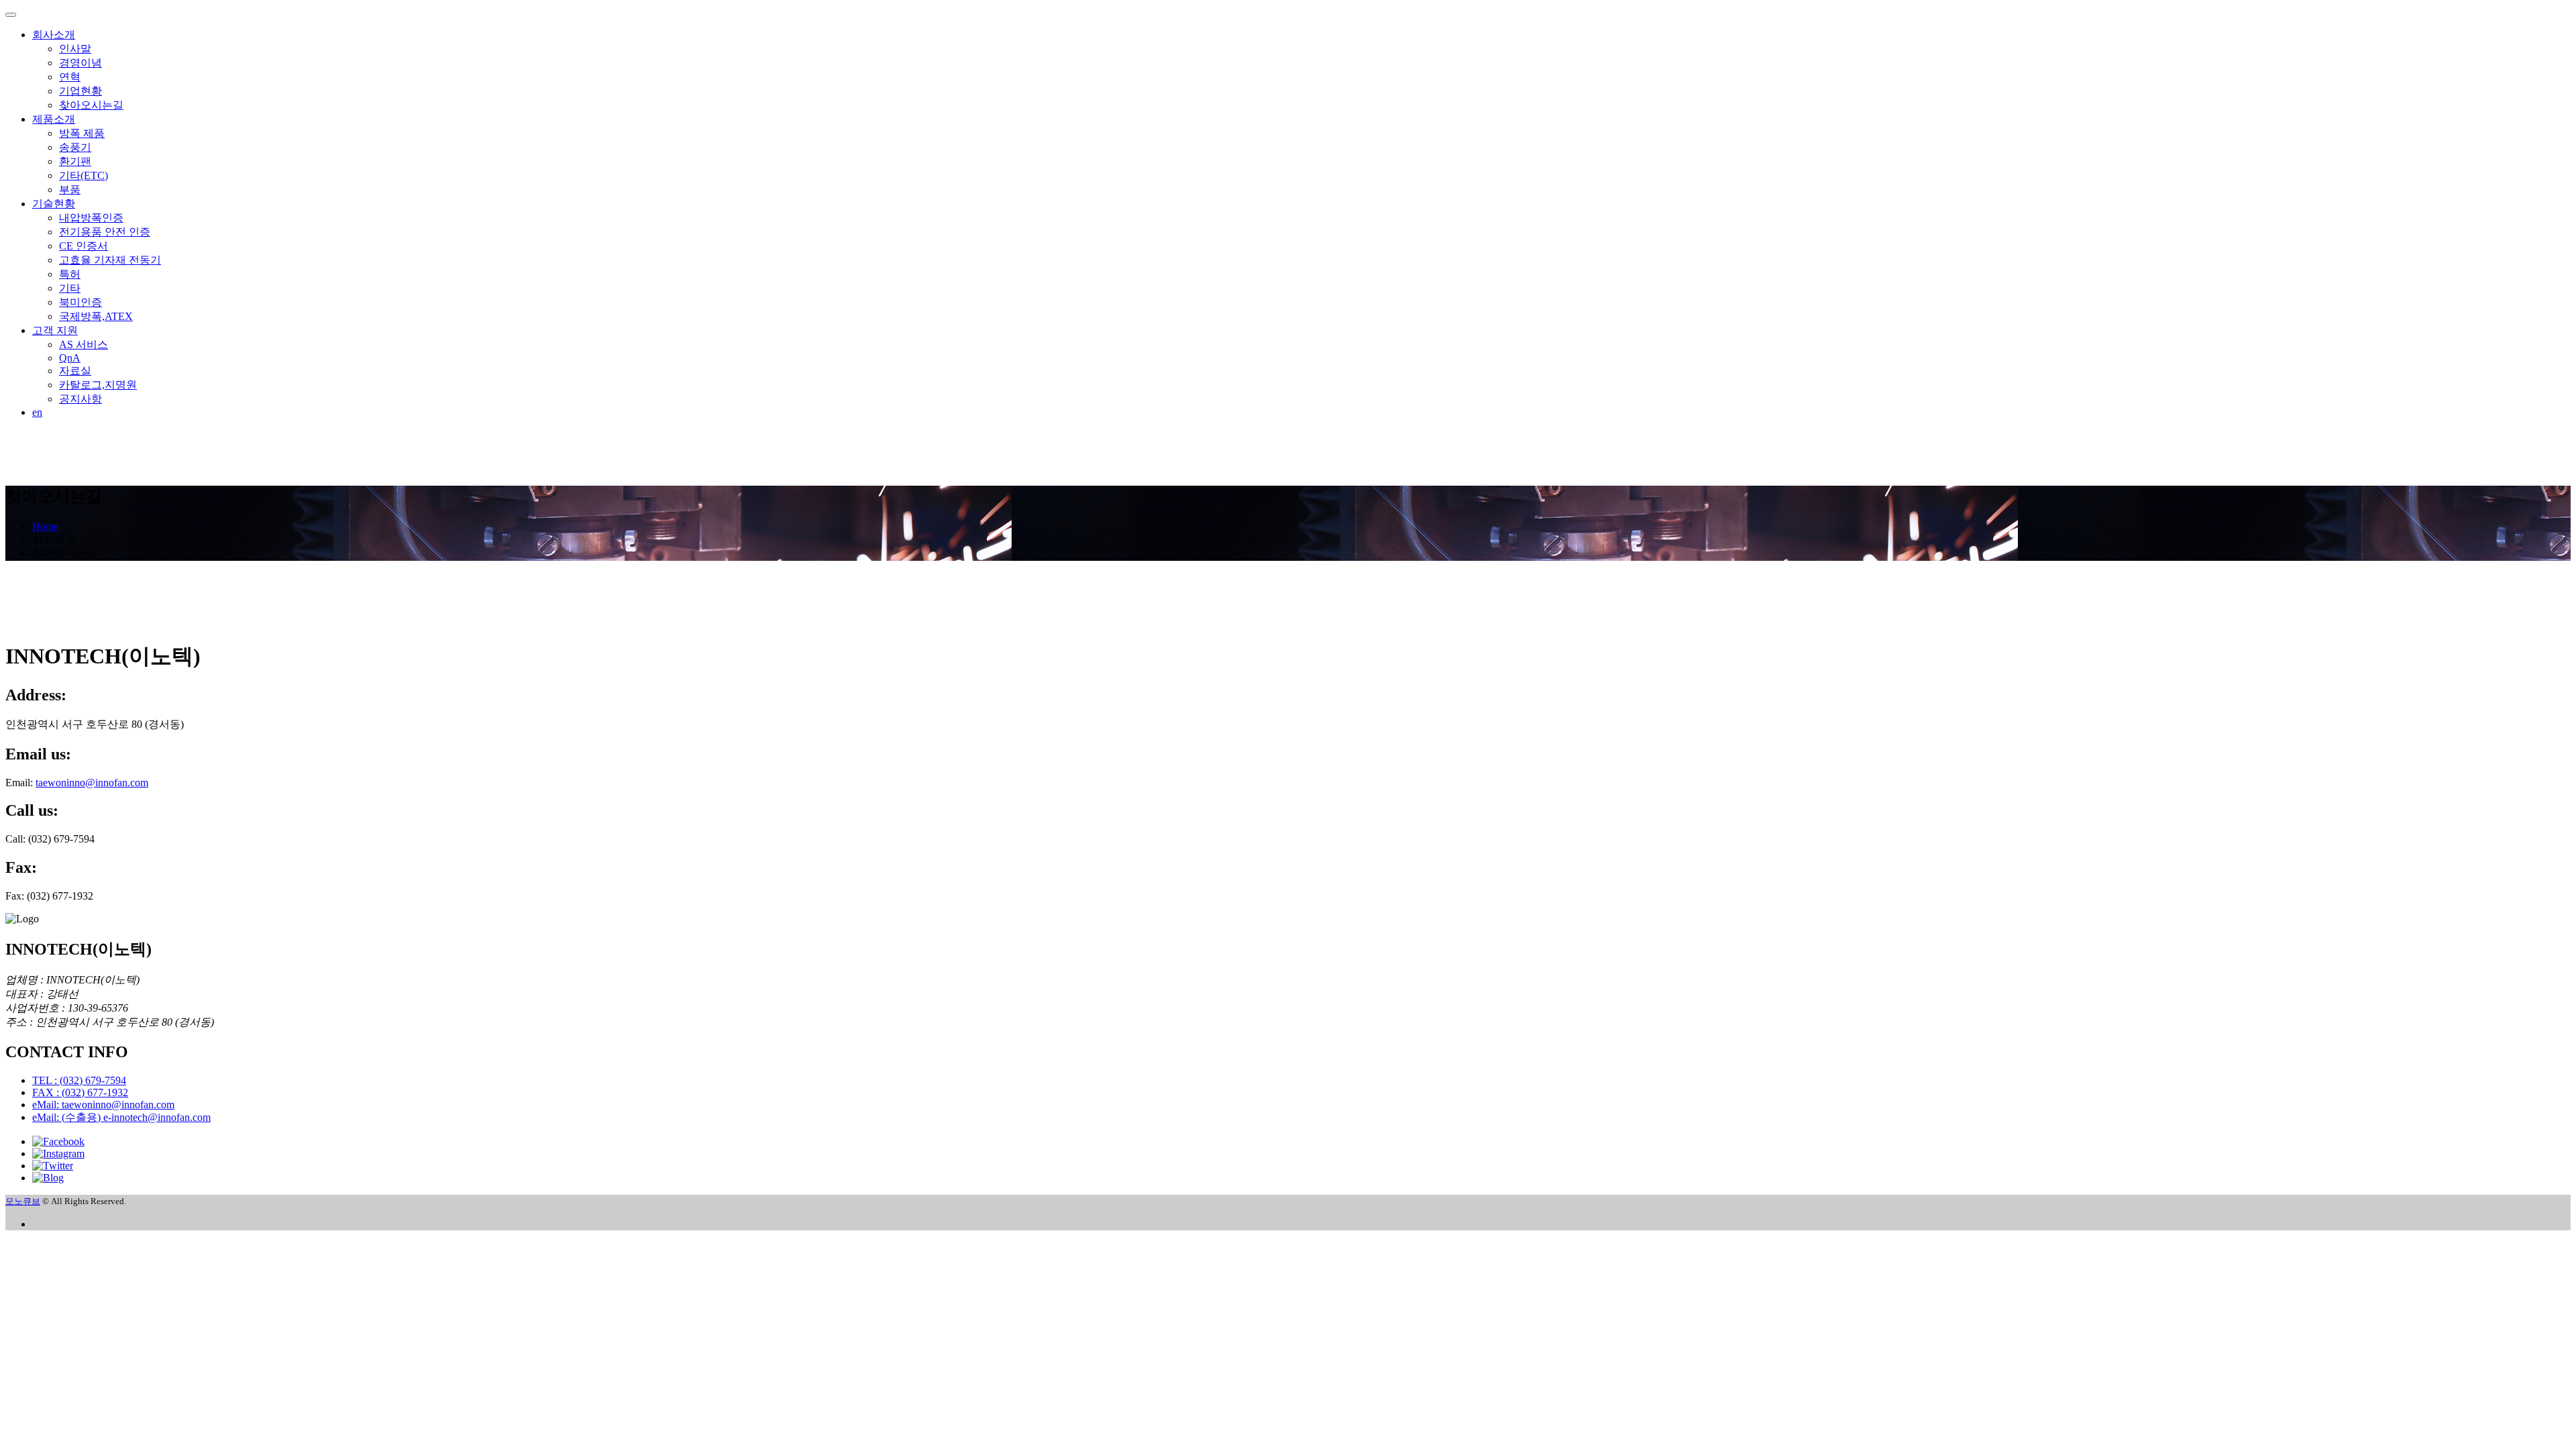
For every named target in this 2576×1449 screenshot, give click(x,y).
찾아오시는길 (91, 105)
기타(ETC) (84, 175)
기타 (70, 288)
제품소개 (54, 119)
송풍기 (75, 147)
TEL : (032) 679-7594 (79, 1080)
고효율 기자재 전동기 (110, 260)
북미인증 (80, 302)
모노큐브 (23, 1201)
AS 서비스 (84, 344)
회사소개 (54, 35)
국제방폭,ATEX (96, 316)
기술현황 (54, 204)
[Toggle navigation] (11, 15)
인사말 (75, 49)
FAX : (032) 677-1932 (80, 1092)
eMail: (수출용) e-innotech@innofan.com (121, 1117)
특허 (70, 274)
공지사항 (80, 399)
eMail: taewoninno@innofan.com (103, 1105)
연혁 (70, 77)
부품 (70, 190)
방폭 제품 (82, 133)
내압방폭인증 (91, 218)
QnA (70, 358)
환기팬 (75, 161)
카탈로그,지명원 (98, 385)
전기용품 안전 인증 (105, 232)
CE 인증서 (84, 246)
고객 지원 (55, 330)
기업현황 (80, 91)
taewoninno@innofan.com (92, 783)
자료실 (75, 371)
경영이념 (80, 63)
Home (45, 526)
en (37, 412)
